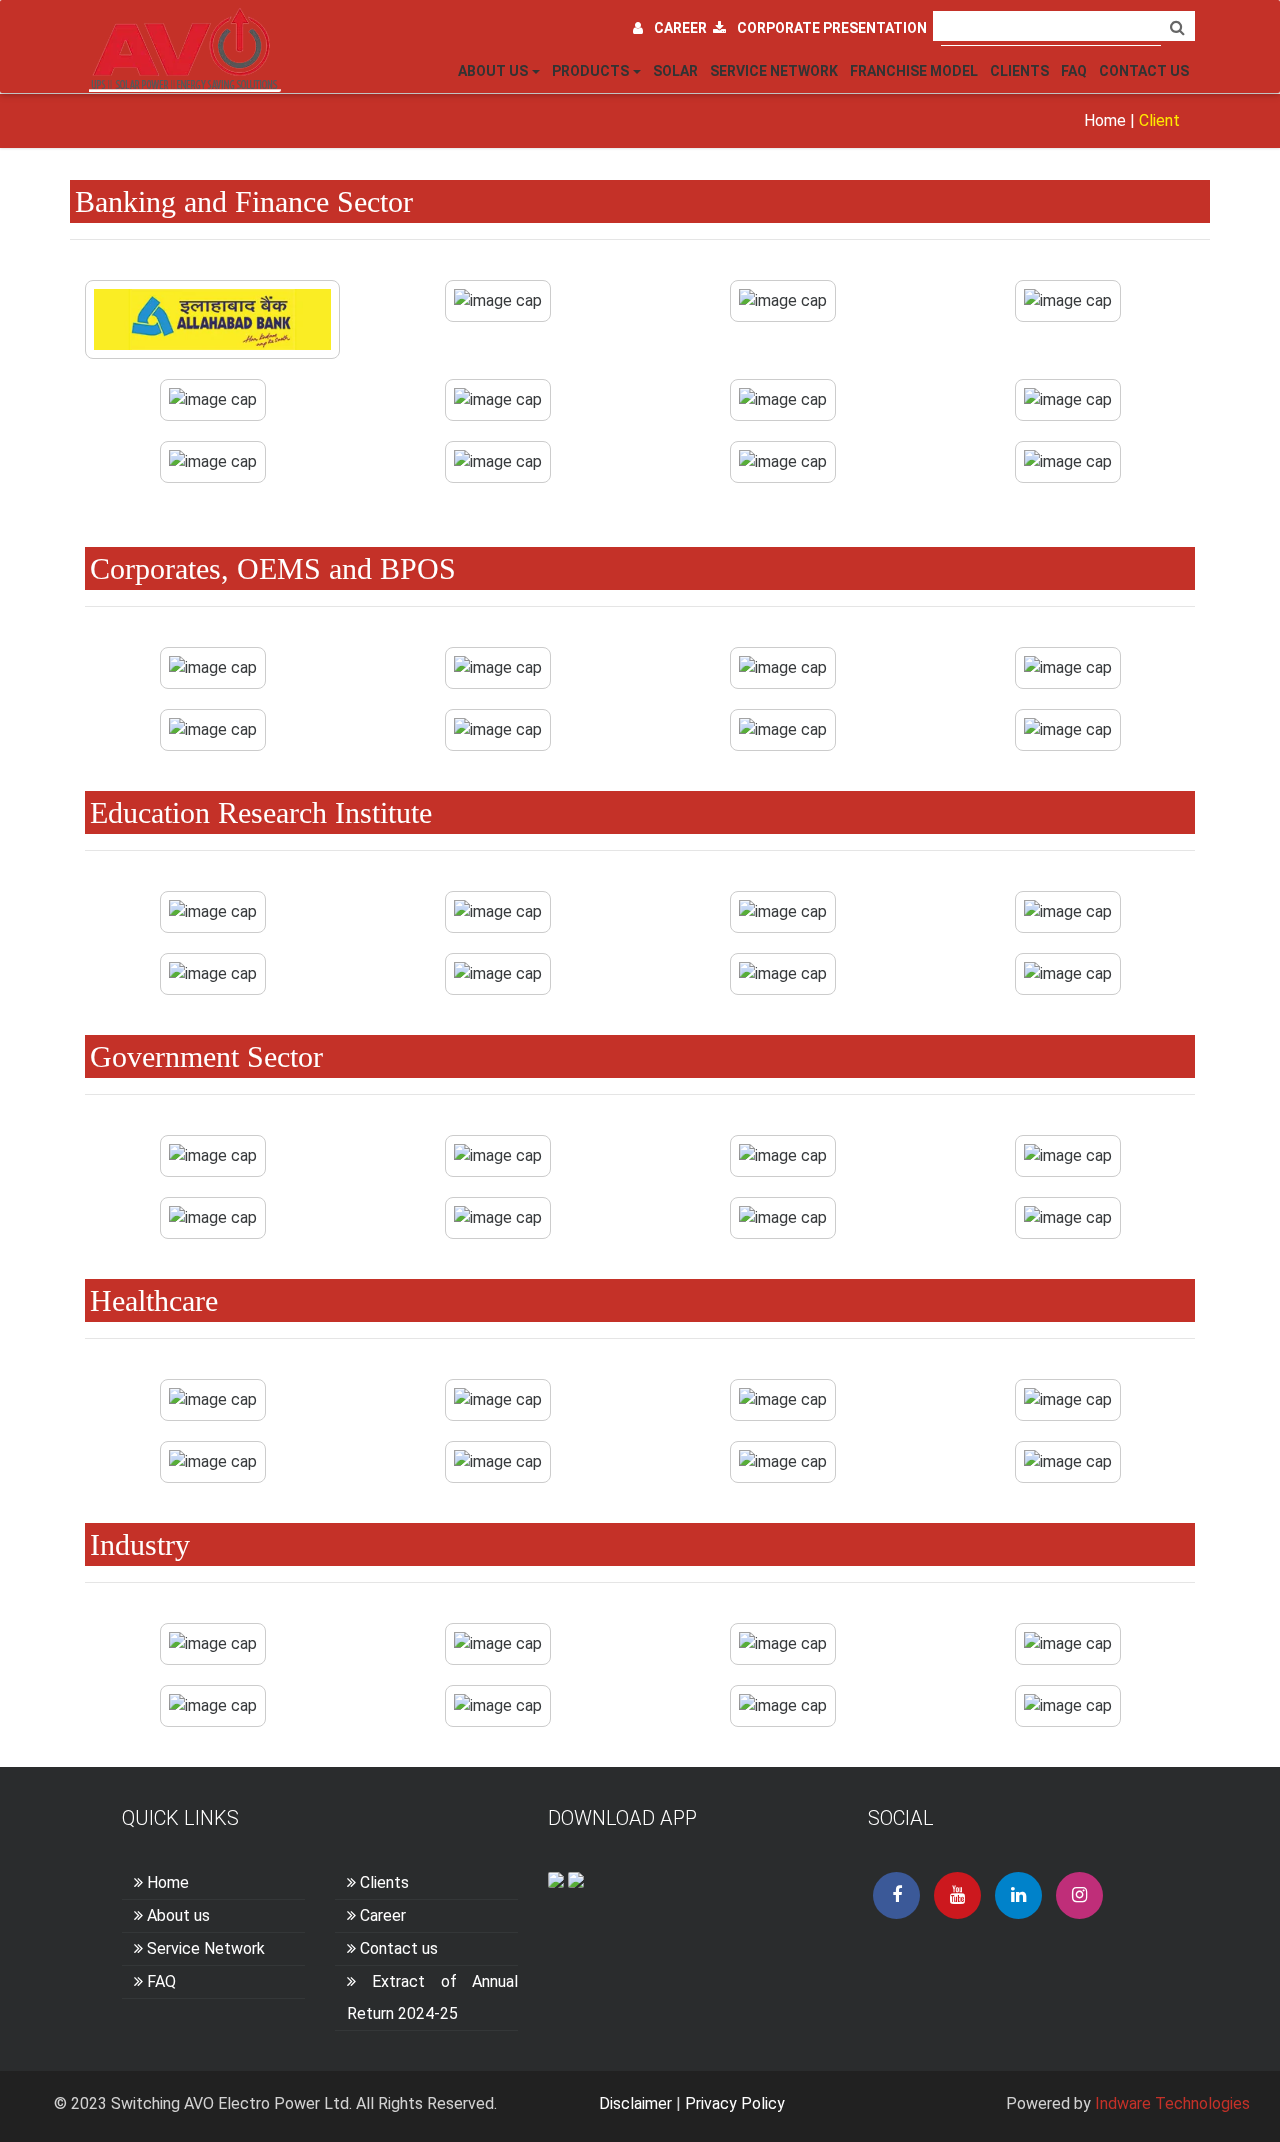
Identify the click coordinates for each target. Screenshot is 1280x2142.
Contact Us (1144, 71)
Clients (1019, 71)
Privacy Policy (735, 2103)
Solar (675, 71)
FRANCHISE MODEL (914, 71)
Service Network (774, 71)
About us (178, 1915)
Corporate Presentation (832, 28)
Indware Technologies (1172, 2103)
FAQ (1074, 71)
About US (493, 71)
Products (590, 71)
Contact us (399, 1948)
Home (1105, 120)
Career (683, 28)
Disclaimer (635, 2103)
